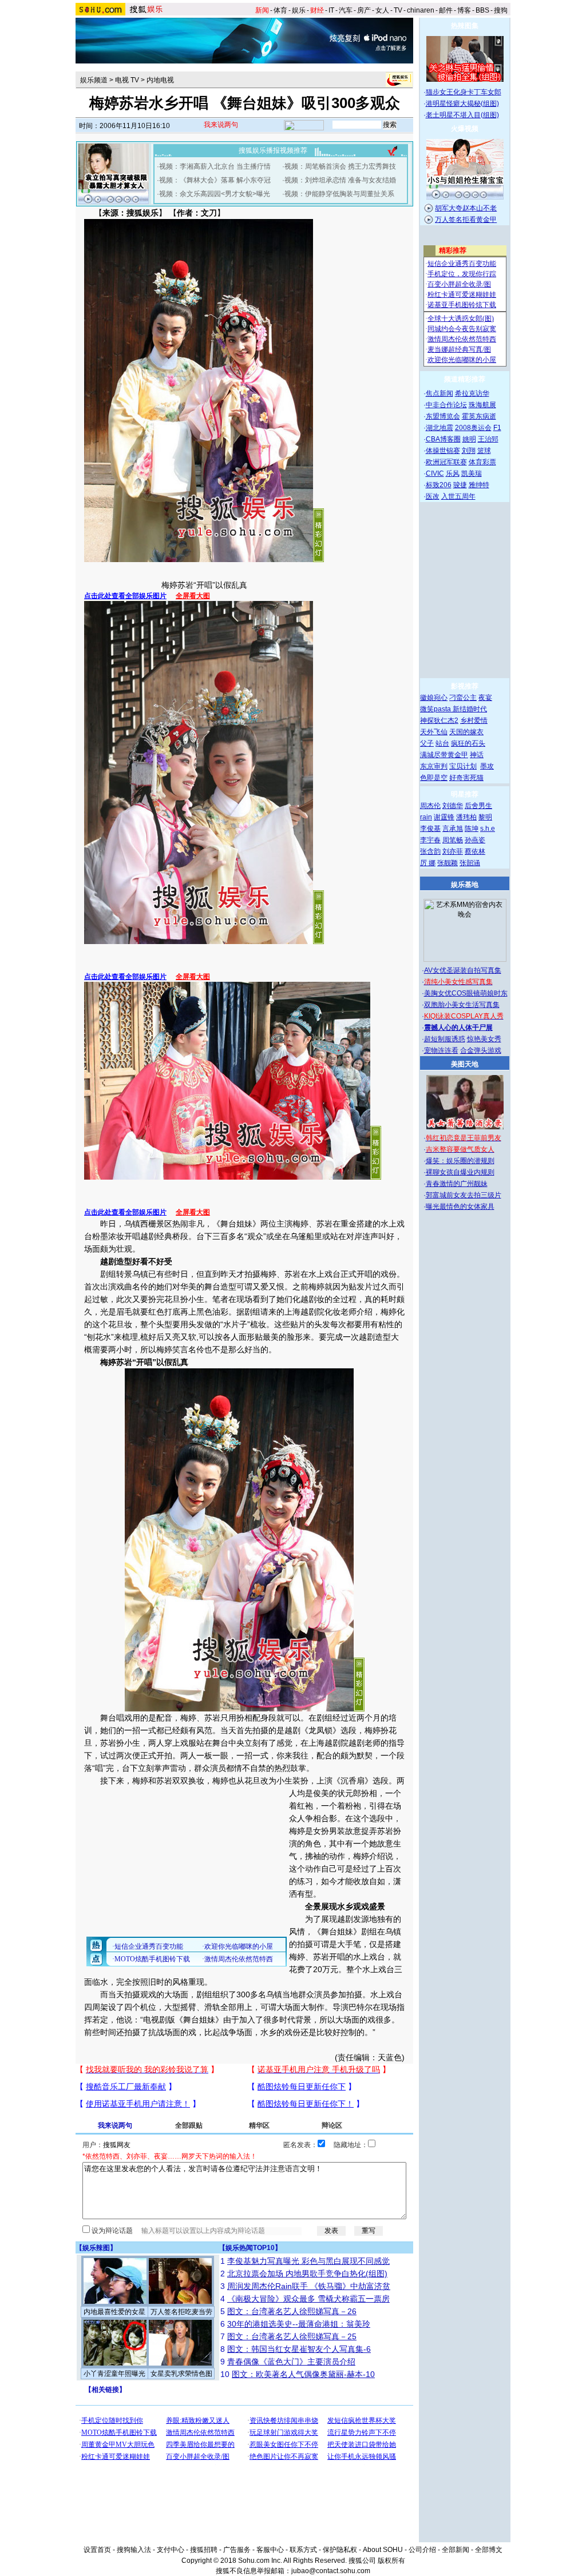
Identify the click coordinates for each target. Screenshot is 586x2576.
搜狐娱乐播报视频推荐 (273, 150)
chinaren (421, 10)
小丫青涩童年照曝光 (114, 2374)
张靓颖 (448, 863)
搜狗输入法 (134, 2550)
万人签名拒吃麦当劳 (181, 2312)
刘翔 (469, 451)
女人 (382, 10)
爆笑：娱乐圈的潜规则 (460, 1161)
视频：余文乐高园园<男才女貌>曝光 (215, 194)
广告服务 (237, 2550)
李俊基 (430, 829)
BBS (482, 10)
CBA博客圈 (443, 439)
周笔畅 (453, 840)
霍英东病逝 (479, 416)
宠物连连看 (441, 1050)
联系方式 (303, 2550)
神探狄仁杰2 (439, 720)
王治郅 (488, 439)
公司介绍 (422, 2550)
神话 (477, 755)
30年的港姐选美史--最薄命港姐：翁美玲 (299, 2324)
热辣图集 (465, 26)
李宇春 (430, 840)
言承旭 (453, 829)
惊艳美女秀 (484, 1039)
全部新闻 (456, 2550)
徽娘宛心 (434, 698)
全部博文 (489, 2550)
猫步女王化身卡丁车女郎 (464, 92)
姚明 (469, 439)
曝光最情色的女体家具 (460, 1207)
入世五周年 (458, 496)
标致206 (439, 485)
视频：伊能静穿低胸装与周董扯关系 (339, 194)
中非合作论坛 (446, 405)
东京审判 (434, 766)
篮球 (484, 451)
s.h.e (488, 829)
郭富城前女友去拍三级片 (464, 1195)
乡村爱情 (474, 720)
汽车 (346, 10)
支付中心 (171, 2550)
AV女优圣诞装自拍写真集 (463, 970)
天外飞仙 (434, 732)
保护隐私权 (340, 2550)
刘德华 (453, 806)
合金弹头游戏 (481, 1050)
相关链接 (105, 2390)
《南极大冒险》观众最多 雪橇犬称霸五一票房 (308, 2299)
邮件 (446, 10)
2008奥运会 (473, 428)
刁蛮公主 (463, 698)
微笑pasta (436, 709)
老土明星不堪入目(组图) (462, 115)
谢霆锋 (444, 817)
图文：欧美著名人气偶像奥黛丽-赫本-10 (303, 2374)
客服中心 (270, 2550)
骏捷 (460, 485)
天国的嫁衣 (466, 732)
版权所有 (391, 2561)
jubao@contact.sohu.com (331, 2571)
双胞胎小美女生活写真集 (462, 1005)
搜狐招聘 (204, 2550)
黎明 (485, 817)
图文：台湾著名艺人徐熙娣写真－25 (292, 2336)
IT (331, 10)
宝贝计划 (463, 766)
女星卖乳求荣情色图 (181, 2374)
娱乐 (299, 10)
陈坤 (472, 829)
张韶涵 (470, 863)
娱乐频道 (94, 80)
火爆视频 (465, 129)
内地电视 (160, 80)
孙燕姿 (475, 840)
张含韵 (430, 851)
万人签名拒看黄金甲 (466, 220)
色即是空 (434, 778)
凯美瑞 (472, 473)
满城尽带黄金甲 (444, 755)
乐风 (453, 473)
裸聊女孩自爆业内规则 (460, 1172)
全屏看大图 (193, 596)
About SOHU (383, 2550)
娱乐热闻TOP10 (250, 2248)
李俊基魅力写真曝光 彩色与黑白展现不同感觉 (308, 2261)
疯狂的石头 (468, 743)
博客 (464, 10)
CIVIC (435, 473)
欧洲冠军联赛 (446, 462)
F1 (497, 428)
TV (398, 10)
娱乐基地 (465, 885)
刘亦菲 (453, 851)
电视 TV (127, 80)
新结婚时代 (470, 709)
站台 (442, 743)
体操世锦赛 (443, 451)
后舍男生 (478, 806)
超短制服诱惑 (445, 1039)
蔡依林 (475, 851)
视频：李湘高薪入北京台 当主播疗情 (215, 166)
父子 (427, 743)
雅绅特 (479, 485)
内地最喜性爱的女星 (114, 2312)
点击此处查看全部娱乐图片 (125, 596)
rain (426, 817)
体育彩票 (482, 462)
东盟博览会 (443, 416)
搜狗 (501, 10)
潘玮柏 (466, 817)
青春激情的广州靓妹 (457, 1184)
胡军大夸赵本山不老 (466, 208)
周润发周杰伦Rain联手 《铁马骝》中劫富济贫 (309, 2286)
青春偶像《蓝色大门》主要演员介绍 (291, 2362)
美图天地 (465, 1064)
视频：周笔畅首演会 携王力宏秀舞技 (340, 166)
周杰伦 (430, 806)
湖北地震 (439, 428)
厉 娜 (428, 863)
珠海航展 (482, 405)
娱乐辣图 (96, 2248)
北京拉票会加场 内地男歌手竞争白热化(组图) (307, 2274)
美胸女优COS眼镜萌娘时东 (466, 993)
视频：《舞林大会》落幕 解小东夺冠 (215, 180)
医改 (433, 496)
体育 (280, 10)
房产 (364, 10)
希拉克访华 (472, 393)
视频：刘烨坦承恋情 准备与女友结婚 (340, 180)
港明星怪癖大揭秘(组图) (462, 103)
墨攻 (487, 766)
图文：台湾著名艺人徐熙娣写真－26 (292, 2311)
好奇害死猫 (466, 778)
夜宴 (485, 698)
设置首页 (97, 2550)
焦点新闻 (439, 393)
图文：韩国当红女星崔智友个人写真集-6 (299, 2349)
